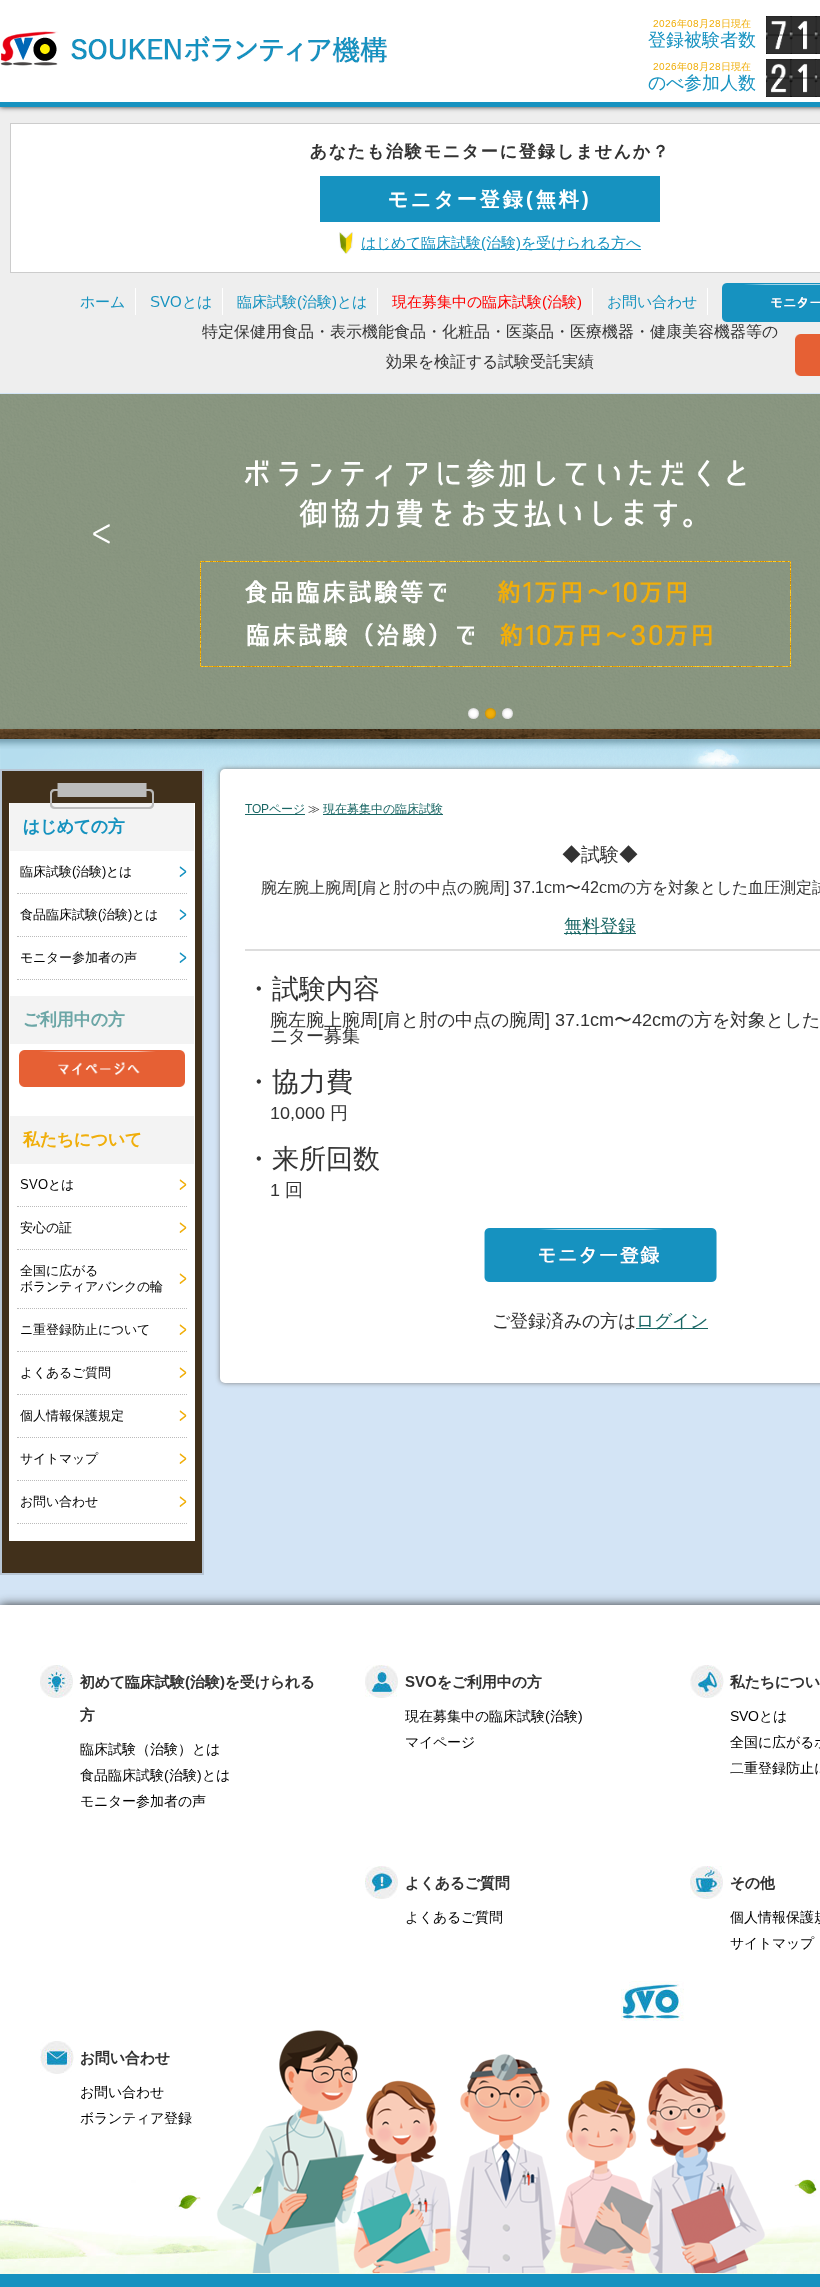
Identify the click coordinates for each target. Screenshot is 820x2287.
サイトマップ (59, 1458)
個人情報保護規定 (72, 1415)
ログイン (672, 1321)
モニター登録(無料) (490, 199)
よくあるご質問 (65, 1372)
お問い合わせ (652, 301)
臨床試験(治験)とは (302, 301)
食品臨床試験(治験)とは (89, 914)
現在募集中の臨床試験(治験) (487, 301)
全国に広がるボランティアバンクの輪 (91, 1278)
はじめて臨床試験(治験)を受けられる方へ (501, 242)
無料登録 (600, 926)
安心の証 (46, 1227)
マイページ (440, 1742)
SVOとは (181, 301)
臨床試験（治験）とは (150, 1749)
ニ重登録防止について (85, 1329)
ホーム (102, 301)
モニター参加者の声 (78, 957)
